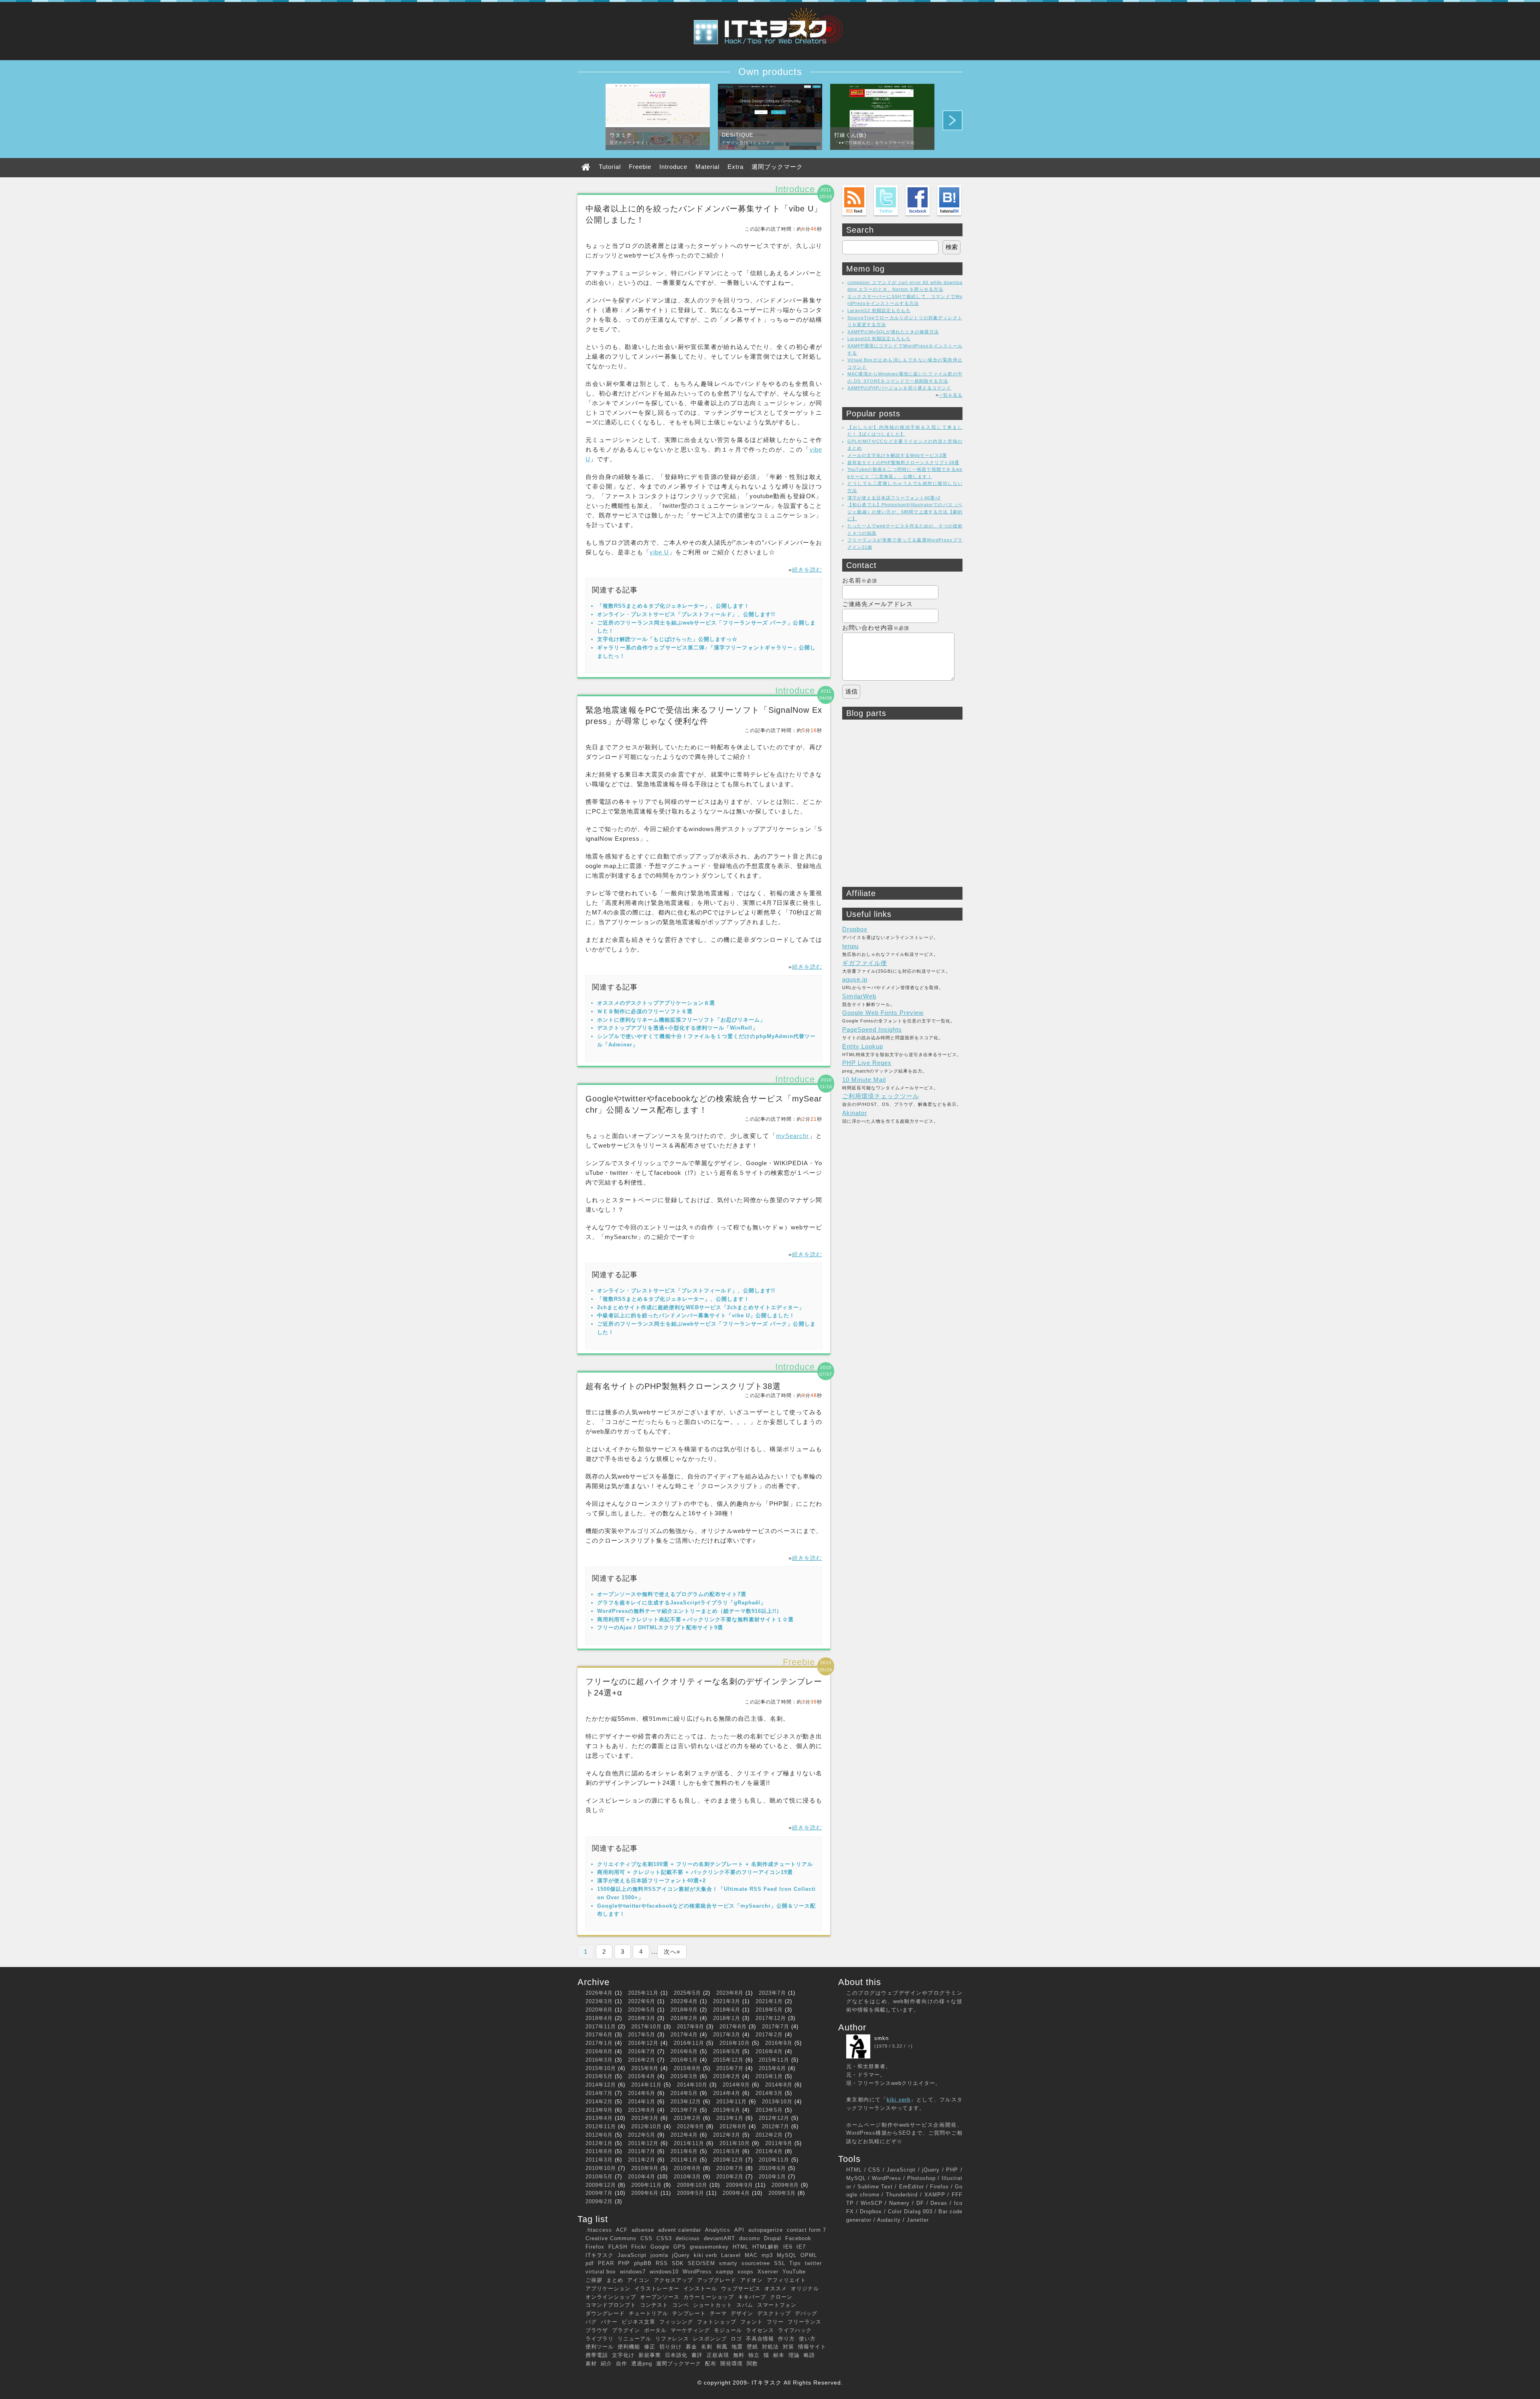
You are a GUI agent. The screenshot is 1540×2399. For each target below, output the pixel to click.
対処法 (770, 2347)
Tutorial (610, 167)
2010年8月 (687, 2168)
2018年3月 (642, 2018)
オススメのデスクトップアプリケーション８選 (656, 1003)
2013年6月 (727, 2110)
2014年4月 (727, 2093)
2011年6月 (684, 2151)
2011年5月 (727, 2151)
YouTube (794, 2272)
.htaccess (599, 2230)
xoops (746, 2272)
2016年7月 (642, 2051)
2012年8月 (733, 2126)
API (739, 2230)
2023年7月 (772, 1993)
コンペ (681, 2305)
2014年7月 (599, 2093)
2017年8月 (733, 2027)
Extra (736, 167)
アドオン (752, 2280)
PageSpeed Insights (872, 1029)
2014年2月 (599, 2102)
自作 (622, 2364)
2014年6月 (642, 2093)
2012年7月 (776, 2126)
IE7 (801, 2247)
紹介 (606, 2364)
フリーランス (804, 2322)
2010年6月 (772, 2168)
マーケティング (690, 2330)
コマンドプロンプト (611, 2305)
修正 (650, 2347)
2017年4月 (684, 2035)
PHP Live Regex (867, 1063)
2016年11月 (689, 2043)
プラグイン (626, 2330)
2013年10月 (777, 2102)
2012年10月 (646, 2126)
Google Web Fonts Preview (883, 1013)
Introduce (673, 167)
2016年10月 (735, 2043)
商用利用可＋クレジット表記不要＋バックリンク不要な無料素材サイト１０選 (695, 1619)
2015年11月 (774, 2060)
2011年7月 (642, 2151)
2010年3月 (687, 2177)
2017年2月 (769, 2035)
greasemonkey (709, 2247)
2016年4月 (769, 2051)
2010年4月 (642, 2177)
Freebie (640, 167)
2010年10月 (601, 2168)
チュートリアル (648, 2313)
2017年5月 (642, 2035)
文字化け (623, 2355)
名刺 (707, 2347)
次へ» (672, 1952)
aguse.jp (855, 979)
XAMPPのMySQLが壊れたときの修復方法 (893, 332)
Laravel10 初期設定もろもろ (879, 339)
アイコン (638, 2280)
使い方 (807, 2339)
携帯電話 (597, 2355)
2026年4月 (599, 1993)
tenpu (850, 946)
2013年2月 (687, 2118)
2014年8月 (779, 2085)
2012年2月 (769, 2135)
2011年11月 (689, 2143)
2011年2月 (642, 2160)
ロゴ (736, 2339)
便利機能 (629, 2347)
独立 (754, 2355)
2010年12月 (728, 2160)
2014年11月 (646, 2085)
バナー (609, 2322)
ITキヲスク (600, 2255)
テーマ (718, 2313)
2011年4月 (769, 2151)
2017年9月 (691, 2027)
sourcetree (756, 2263)
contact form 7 (806, 2230)
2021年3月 (727, 2001)
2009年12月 (601, 2185)
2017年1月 (599, 2043)
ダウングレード (605, 2313)
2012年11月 (601, 2126)
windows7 (633, 2272)
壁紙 (752, 2347)
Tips (795, 2263)
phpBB (643, 2263)
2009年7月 (599, 2193)
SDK (678, 2263)
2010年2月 (730, 2177)
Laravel (731, 2255)
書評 (697, 2355)
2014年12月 (601, 2085)
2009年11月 (646, 2185)
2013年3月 (645, 2118)
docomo (750, 2238)
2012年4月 (684, 2135)
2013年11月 (731, 2102)
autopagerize (766, 2230)
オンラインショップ (611, 2297)
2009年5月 (691, 2193)
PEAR (606, 2263)
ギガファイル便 (865, 963)
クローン (781, 2297)
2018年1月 (727, 2018)
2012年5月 (642, 2135)
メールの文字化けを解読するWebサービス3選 (897, 455)
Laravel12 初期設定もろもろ (879, 310)
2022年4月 (684, 2001)
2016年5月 (727, 2051)
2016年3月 (599, 2060)
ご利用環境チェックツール (881, 1096)
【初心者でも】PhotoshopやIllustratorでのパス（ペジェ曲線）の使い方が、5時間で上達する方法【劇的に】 (905, 512)
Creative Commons (611, 2238)
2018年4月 (599, 2018)
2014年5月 (684, 2093)
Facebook (798, 2238)
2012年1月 (599, 2143)
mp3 (767, 2255)
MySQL (787, 2255)
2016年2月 (642, 2060)
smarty (728, 2263)
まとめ (615, 2280)
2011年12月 (643, 2143)
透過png (642, 2364)
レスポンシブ (710, 2339)
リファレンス (672, 2339)
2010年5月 (599, 2177)
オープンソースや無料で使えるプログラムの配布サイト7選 (672, 1594)
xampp (725, 2272)
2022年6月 (642, 2001)
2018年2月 (684, 2018)
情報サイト (812, 2347)
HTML (741, 2247)
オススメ (776, 2288)
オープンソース (660, 2297)
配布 (711, 2364)
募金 (691, 2347)
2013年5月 (769, 2110)
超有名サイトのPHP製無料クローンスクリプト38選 (683, 1386)
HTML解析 (766, 2247)
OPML (809, 2255)
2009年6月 (645, 2193)
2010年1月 (772, 2177)
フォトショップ (717, 2322)
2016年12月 (643, 2043)
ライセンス (760, 2330)
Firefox (595, 2247)
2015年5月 (599, 2076)
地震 (737, 2347)
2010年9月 (645, 2168)
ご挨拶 (594, 2280)
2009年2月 (599, 2201)
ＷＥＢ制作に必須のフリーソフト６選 (645, 1011)
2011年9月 (779, 2143)
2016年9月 (779, 2043)
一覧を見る (950, 395)
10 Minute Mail (864, 1080)
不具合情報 (760, 2339)
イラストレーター (657, 2288)
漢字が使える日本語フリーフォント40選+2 (651, 1881)
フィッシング (676, 2322)
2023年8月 (730, 1993)
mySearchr (792, 1136)
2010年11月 (774, 2160)
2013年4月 (599, 2118)
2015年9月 (645, 2068)
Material (707, 167)
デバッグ (806, 2313)
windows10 (664, 2272)
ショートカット (713, 2305)
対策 (788, 2347)
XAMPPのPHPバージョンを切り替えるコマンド (899, 388)
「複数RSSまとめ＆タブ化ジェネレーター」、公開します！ (673, 606)
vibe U (659, 552)
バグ (591, 2322)
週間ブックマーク (777, 167)
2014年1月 (642, 2102)
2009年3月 (782, 2193)
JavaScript (632, 2255)
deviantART (719, 2238)
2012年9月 (691, 2126)
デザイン (742, 2313)
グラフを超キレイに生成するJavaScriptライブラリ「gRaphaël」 (682, 1603)
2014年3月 (769, 2093)
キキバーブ (752, 2297)
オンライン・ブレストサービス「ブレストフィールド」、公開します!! (686, 614)
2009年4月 (736, 2193)
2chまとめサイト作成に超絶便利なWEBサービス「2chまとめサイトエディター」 (701, 1307)
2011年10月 (735, 2143)
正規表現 (718, 2355)
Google (660, 2247)
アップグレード (717, 2280)
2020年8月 (599, 2010)
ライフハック (795, 2330)
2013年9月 (599, 2110)
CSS (646, 2238)
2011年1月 (684, 2160)
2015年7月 (730, 2068)
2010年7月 (730, 2168)
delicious (688, 2238)
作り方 (786, 2339)
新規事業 (650, 2355)
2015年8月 (687, 2068)
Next (952, 120)
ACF (622, 2230)
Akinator (855, 1113)
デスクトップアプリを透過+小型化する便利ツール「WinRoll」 (678, 1028)
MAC (751, 2255)
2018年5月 (769, 2010)
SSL (780, 2263)
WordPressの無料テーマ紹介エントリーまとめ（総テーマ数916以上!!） (690, 1611)
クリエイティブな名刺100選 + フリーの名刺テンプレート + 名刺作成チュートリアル (705, 1864)
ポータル (655, 2330)
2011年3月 (599, 2160)
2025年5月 (687, 1993)
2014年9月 (736, 2085)
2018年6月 (727, 2010)
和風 (722, 2347)
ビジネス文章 (638, 2322)
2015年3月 (684, 2076)
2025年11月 (643, 1993)
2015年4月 (642, 2076)
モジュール (728, 2330)
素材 (591, 2364)
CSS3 (664, 2238)
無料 (739, 2355)
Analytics (718, 2230)
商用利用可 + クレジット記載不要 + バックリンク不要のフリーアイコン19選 (695, 1872)
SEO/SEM (701, 2263)
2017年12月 (771, 2018)
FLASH (618, 2247)
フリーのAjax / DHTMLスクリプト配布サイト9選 (660, 1627)
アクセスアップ (673, 2280)
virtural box (601, 2272)
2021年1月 (769, 2001)
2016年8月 (599, 2051)
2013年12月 (686, 2102)
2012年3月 (727, 2135)
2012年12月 (774, 2118)
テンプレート (689, 2313)
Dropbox (855, 929)
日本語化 (676, 2355)
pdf (590, 2263)
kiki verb (705, 2255)
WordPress (697, 2272)
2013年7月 (684, 2110)
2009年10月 (692, 2185)
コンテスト (654, 2305)
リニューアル (634, 2339)
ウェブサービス (741, 2288)
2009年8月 (785, 2185)
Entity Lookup (863, 1046)
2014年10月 (692, 2085)
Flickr (639, 2247)
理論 (794, 2355)
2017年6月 (599, 2035)
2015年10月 (601, 2068)
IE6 (788, 2247)
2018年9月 (684, 2010)
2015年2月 (727, 2076)
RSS (662, 2263)
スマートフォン (777, 2305)
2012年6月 (599, 2135)
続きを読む (807, 570)
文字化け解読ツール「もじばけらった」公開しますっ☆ (667, 639)
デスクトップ (774, 2313)
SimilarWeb (859, 996)
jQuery (681, 2255)
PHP (624, 2263)
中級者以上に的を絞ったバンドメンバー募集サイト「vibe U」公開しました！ (696, 1315)
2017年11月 (601, 2027)
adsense (643, 2230)
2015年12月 (728, 2060)
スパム (745, 2305)
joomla (659, 2255)
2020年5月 (642, 2010)
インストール (700, 2288)
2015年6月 (772, 2068)
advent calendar (680, 2230)
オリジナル (805, 2288)
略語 (809, 2355)
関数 (752, 2364)
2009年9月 (740, 2185)
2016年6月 (684, 2051)
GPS (680, 2247)
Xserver (768, 2272)
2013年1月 (730, 2118)
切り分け (671, 2347)
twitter (813, 2263)
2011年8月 (599, 2151)
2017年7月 (776, 2027)
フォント (752, 2322)
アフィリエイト (786, 2280)
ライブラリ (600, 2339)
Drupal (773, 2238)
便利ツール (600, 2347)
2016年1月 (684, 2060)
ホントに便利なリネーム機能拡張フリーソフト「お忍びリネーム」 (681, 1020)
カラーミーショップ (709, 2297)
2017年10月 (646, 2027)
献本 (779, 2355)
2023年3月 (599, 2001)
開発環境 (731, 2364)
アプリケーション (608, 2288)
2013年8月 (642, 2110)
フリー (775, 2322)
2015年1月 (769, 2076)
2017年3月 (727, 2035)
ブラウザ (597, 2330)
